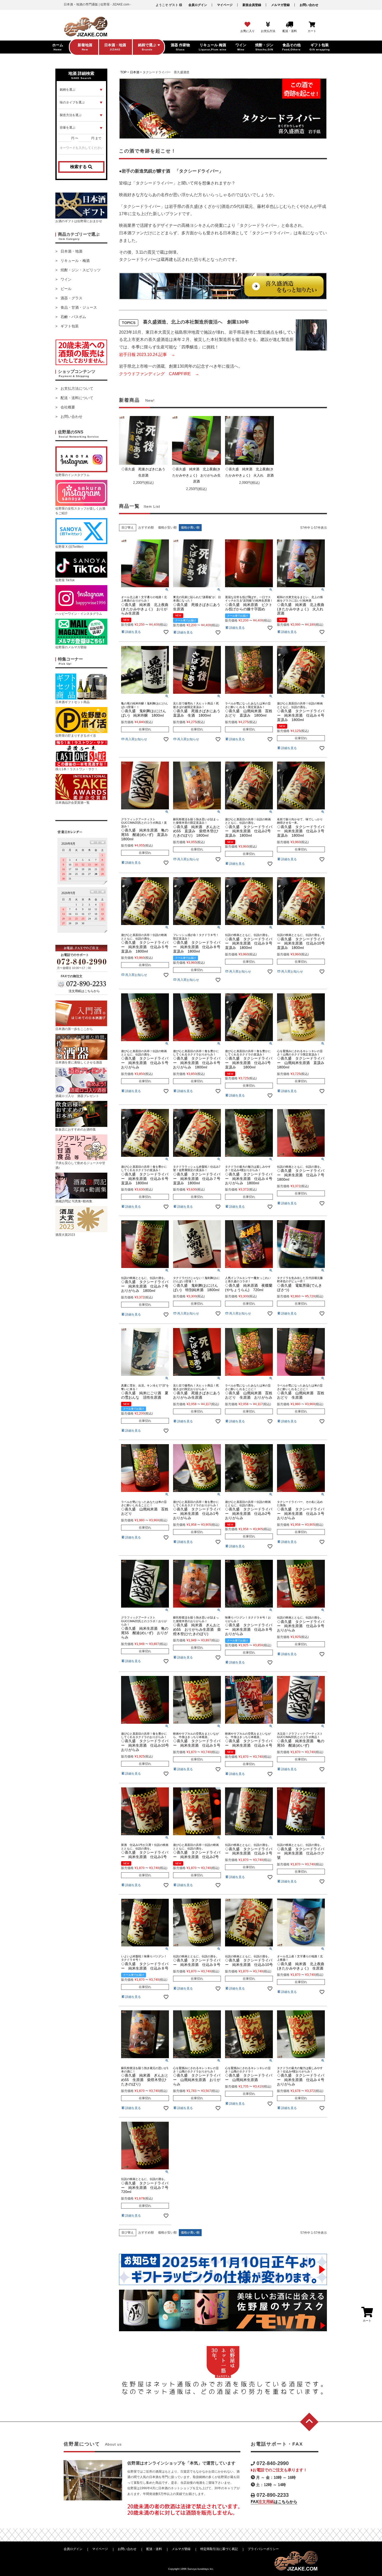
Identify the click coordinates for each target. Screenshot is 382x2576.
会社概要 (68, 407)
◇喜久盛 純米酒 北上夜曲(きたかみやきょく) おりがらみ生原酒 (196, 475)
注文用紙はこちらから (84, 991)
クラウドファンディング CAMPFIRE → (159, 374)
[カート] (312, 25)
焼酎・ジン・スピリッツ (81, 270)
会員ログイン (198, 5)
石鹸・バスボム (73, 317)
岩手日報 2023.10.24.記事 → (147, 355)
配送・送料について (77, 398)
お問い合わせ (309, 5)
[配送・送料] (289, 25)
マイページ (225, 5)
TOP (123, 72)
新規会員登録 (252, 5)
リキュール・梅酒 (75, 261)
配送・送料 (154, 2549)
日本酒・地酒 (71, 251)
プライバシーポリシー (263, 2549)
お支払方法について (77, 388)
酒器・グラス (71, 298)
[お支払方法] (268, 25)
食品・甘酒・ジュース (79, 307)
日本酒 (135, 72)
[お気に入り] (247, 25)
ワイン (66, 279)
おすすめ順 (146, 527)
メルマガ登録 (280, 5)
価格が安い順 (167, 527)
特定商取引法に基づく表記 (219, 2549)
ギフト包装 (70, 326)
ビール (66, 289)
